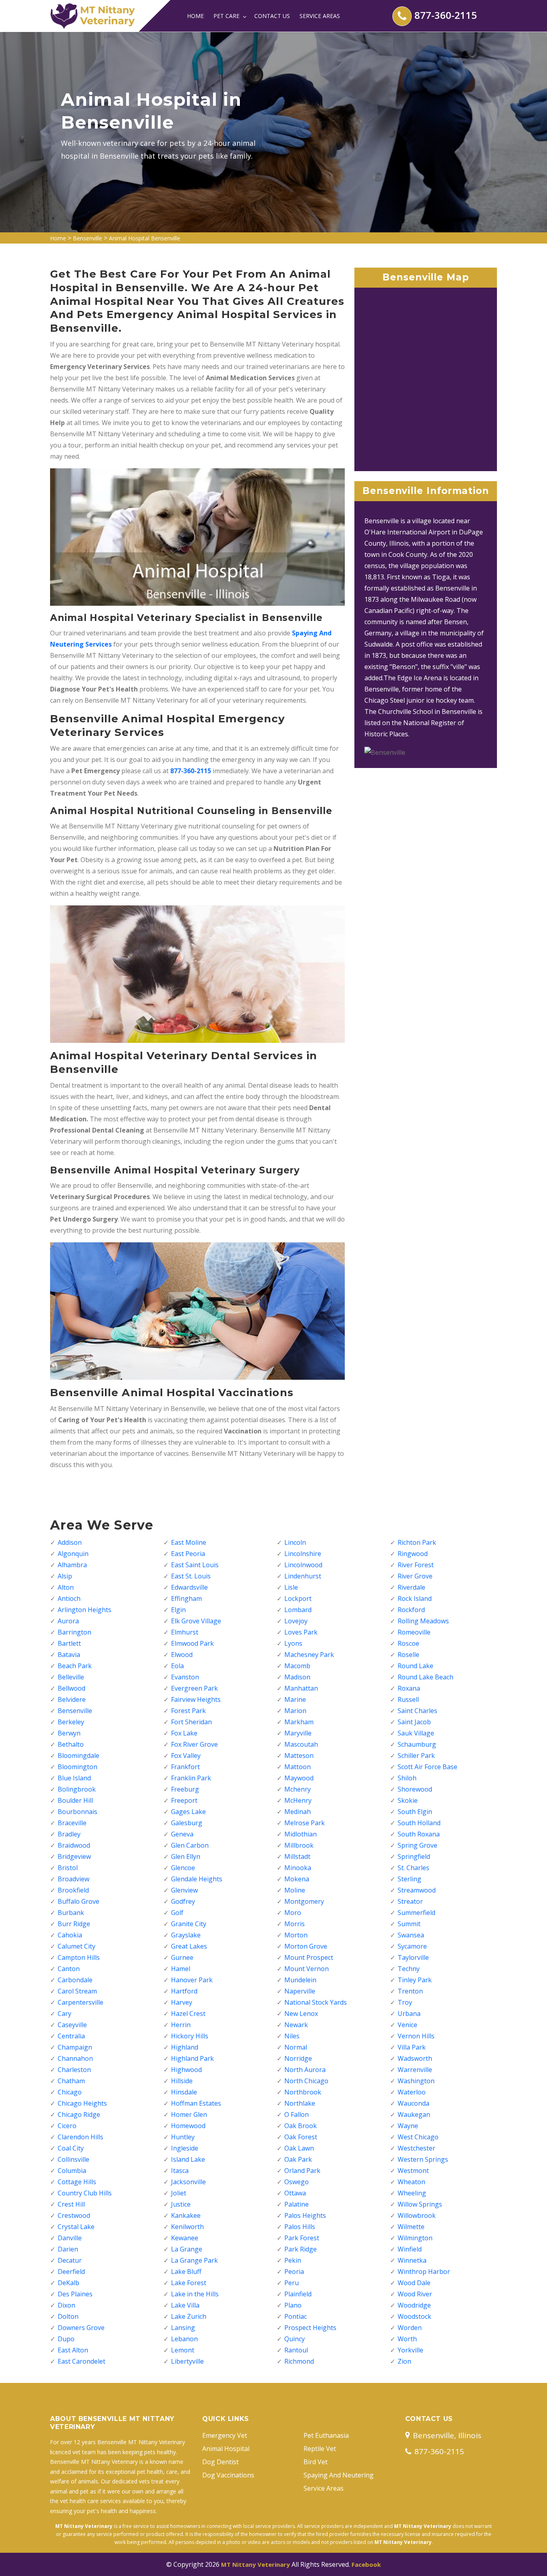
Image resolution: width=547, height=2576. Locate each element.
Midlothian (301, 1834)
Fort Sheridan (191, 1722)
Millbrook (299, 1845)
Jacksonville (188, 2182)
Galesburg (187, 1823)
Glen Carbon (190, 1845)
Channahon (75, 2058)
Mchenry (298, 1789)
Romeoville (414, 1632)
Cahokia (70, 1935)
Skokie (408, 1800)
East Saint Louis (195, 1565)
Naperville (300, 1991)
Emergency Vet (225, 2435)
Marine (295, 1699)
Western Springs (423, 2159)
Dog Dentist (220, 2462)
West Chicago (418, 2137)
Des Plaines (75, 2294)
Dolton (68, 2316)
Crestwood (74, 2215)
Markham (299, 1722)
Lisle (291, 1587)
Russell (408, 1699)
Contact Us (272, 16)
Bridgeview (74, 1856)
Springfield (414, 1856)
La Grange (187, 2249)
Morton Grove (306, 1946)
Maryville (298, 1733)
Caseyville (72, 2025)
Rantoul (296, 2350)
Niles (292, 2036)
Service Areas (320, 16)
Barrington (74, 1632)
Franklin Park (191, 1778)
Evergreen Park (194, 1688)
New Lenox (301, 2014)
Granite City (189, 1924)
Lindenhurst (303, 1576)
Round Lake (415, 1666)
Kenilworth (187, 2227)
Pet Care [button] (227, 16)
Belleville (71, 1677)
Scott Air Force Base (427, 1767)
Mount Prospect (309, 1957)
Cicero (67, 2126)
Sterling (409, 1879)
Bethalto (71, 1744)
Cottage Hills (77, 2182)
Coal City (71, 2148)
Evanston (185, 1677)
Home (195, 16)
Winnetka (412, 2260)
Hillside (182, 2081)
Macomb (297, 1666)
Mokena (297, 1879)
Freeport (184, 1800)
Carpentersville (80, 2002)
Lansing (183, 2328)
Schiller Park (416, 1756)
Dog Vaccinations (228, 2475)
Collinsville (73, 2159)
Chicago (70, 2092)
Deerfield (71, 2272)
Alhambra (72, 1565)
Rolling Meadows (423, 1621)
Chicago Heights (82, 2103)
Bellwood (71, 1688)
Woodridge (414, 2305)
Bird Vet (316, 2462)
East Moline (189, 1542)
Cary (64, 2014)
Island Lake (188, 2159)
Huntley (183, 2137)
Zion (404, 2361)
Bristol (68, 1868)
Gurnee (182, 1957)
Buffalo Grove (78, 1901)
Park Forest (302, 2238)
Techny (409, 1969)
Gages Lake (188, 1812)
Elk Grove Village (196, 1621)
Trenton (410, 1991)
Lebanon (184, 2339)
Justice (181, 2204)
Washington (416, 2081)
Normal (296, 2047)
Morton (296, 1935)
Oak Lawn (299, 2148)
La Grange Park (194, 2260)
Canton (69, 1969)
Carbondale (75, 1980)
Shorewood (415, 1789)
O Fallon (297, 2114)
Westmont (413, 2171)
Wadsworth (415, 2058)
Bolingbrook (77, 1789)
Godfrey (183, 1901)
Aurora (68, 1621)
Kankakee (186, 2215)
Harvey (182, 2002)
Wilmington (415, 2238)
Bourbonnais (77, 1812)
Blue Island (74, 1778)
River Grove (415, 1576)
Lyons (293, 1643)
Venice (407, 2025)
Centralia (71, 2036)
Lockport (298, 1598)
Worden (410, 2328)
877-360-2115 (446, 15)
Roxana (409, 1688)
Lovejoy (296, 1621)
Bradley (69, 1834)
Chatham (71, 2081)
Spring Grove (417, 1845)
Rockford (411, 1610)
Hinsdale (184, 2092)
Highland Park (192, 2058)
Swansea (411, 1935)
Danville (70, 2238)
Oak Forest (301, 2137)
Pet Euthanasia (326, 2435)
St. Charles (413, 1868)
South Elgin (415, 1812)
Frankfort (185, 1767)
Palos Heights (305, 2215)
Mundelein (300, 1980)
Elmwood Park (192, 1643)
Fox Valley (186, 1756)
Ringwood (413, 1554)
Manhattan (301, 1688)
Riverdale (411, 1587)
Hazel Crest (188, 2014)
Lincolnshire (303, 1554)
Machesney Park (309, 1655)
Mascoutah (301, 1744)
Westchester (416, 2148)
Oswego (297, 2182)
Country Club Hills (85, 2193)
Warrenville (415, 2070)
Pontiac (296, 2316)
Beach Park (75, 1666)
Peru (292, 2283)
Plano (293, 2305)
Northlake (300, 2103)
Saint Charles (417, 1711)
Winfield (410, 2249)
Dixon (66, 2305)
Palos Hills (300, 2227)
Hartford (184, 1991)
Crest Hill (71, 2204)
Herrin (181, 2025)
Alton (66, 1587)
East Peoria (188, 1554)
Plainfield (298, 2294)
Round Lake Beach (425, 1677)
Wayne (408, 2126)
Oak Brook (301, 2126)
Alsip (65, 1576)
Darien (68, 2249)
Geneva (182, 1834)
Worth (407, 2339)
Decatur (70, 2260)
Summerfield (416, 1913)
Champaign (75, 2047)
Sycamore (412, 1946)
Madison (297, 1677)
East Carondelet (81, 2361)
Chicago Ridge (79, 2114)
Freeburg (185, 1789)
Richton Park (417, 1542)
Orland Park (302, 2171)
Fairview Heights (196, 1699)
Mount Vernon (307, 1969)
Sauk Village (416, 1733)
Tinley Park (415, 1980)
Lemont (183, 2350)
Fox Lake (184, 1733)
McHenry (298, 1800)
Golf (177, 1913)
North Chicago (306, 2081)
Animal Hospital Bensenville (145, 238)
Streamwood (417, 1890)
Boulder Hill (75, 1800)
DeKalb (68, 2283)
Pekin (293, 2260)
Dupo (66, 2339)
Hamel (181, 1969)
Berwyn (69, 1733)
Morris (295, 1924)
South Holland (419, 1823)
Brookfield (73, 1890)
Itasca (180, 2171)
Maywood (299, 1778)
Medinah (298, 1812)
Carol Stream (77, 1991)
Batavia (69, 1655)
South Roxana (419, 1834)
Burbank (71, 1913)
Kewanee (185, 2238)
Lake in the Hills (195, 2294)
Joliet (179, 2193)
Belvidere (72, 1699)
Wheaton (411, 2182)
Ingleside (185, 2148)
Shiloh (407, 1778)
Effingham (186, 1598)
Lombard (298, 1610)
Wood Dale (414, 2283)
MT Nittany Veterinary (255, 2564)
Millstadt (297, 1856)
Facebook (366, 2564)
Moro (293, 1913)
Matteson (299, 1756)
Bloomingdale (78, 1756)
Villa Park (412, 2047)
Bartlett (69, 1643)
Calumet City (76, 1946)
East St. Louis (191, 1576)
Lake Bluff (186, 2272)
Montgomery (304, 1901)
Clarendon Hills (80, 2137)
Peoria (294, 2272)
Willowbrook (417, 2215)
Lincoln (295, 1542)
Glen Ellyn (186, 1856)
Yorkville (410, 2350)
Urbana (409, 2014)
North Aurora (305, 2070)
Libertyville (187, 2361)
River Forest (416, 1565)
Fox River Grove (194, 1744)
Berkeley (71, 1722)
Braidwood (74, 1845)
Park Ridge (301, 2249)
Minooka (298, 1868)
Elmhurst (185, 1632)
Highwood (186, 2070)
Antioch (69, 1598)
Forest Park (188, 1711)
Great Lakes (189, 1946)
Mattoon (298, 1767)
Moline (295, 1890)
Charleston (74, 2070)
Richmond (299, 2361)
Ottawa (295, 2193)
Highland (185, 2047)
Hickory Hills (190, 2036)
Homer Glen (189, 2114)
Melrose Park (305, 1823)
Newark (296, 2025)
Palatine (297, 2204)
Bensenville (87, 238)
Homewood (188, 2126)
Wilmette (411, 2227)
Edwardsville (189, 1587)
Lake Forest (189, 2283)
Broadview (73, 1879)
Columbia (72, 2171)
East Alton (73, 2350)
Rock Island (415, 1598)
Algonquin (73, 1554)
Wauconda (413, 2103)
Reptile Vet (320, 2449)
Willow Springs (420, 2204)
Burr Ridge (74, 1924)
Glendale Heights (197, 1879)
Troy (405, 2002)
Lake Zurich (189, 2316)
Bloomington (77, 1767)
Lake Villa (185, 2305)
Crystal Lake (76, 2227)
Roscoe (408, 1643)
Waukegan (414, 2114)
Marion (295, 1711)
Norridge (298, 2058)
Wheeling (412, 2193)
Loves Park (301, 1632)
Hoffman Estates (196, 2103)
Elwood (182, 1655)
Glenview (184, 1890)
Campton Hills (79, 1957)
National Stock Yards (316, 2002)
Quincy (295, 2339)
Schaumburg (417, 1744)
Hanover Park (192, 1980)
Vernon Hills (416, 2036)
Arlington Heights (84, 1610)
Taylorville (413, 1957)
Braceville (72, 1823)
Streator (410, 1901)
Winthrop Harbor (424, 2272)
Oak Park (298, 2159)
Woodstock (414, 2316)
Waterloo (412, 2092)
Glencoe (183, 1868)
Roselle (408, 1655)
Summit (409, 1924)
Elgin (178, 1610)
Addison (70, 1542)
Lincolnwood (303, 1565)
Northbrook (303, 2092)
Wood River (415, 2294)
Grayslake (186, 1935)
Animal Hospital (226, 2449)
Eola (177, 1666)
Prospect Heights (310, 2328)
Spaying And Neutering (339, 2475)
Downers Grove (81, 2328)
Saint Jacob (414, 1722)
